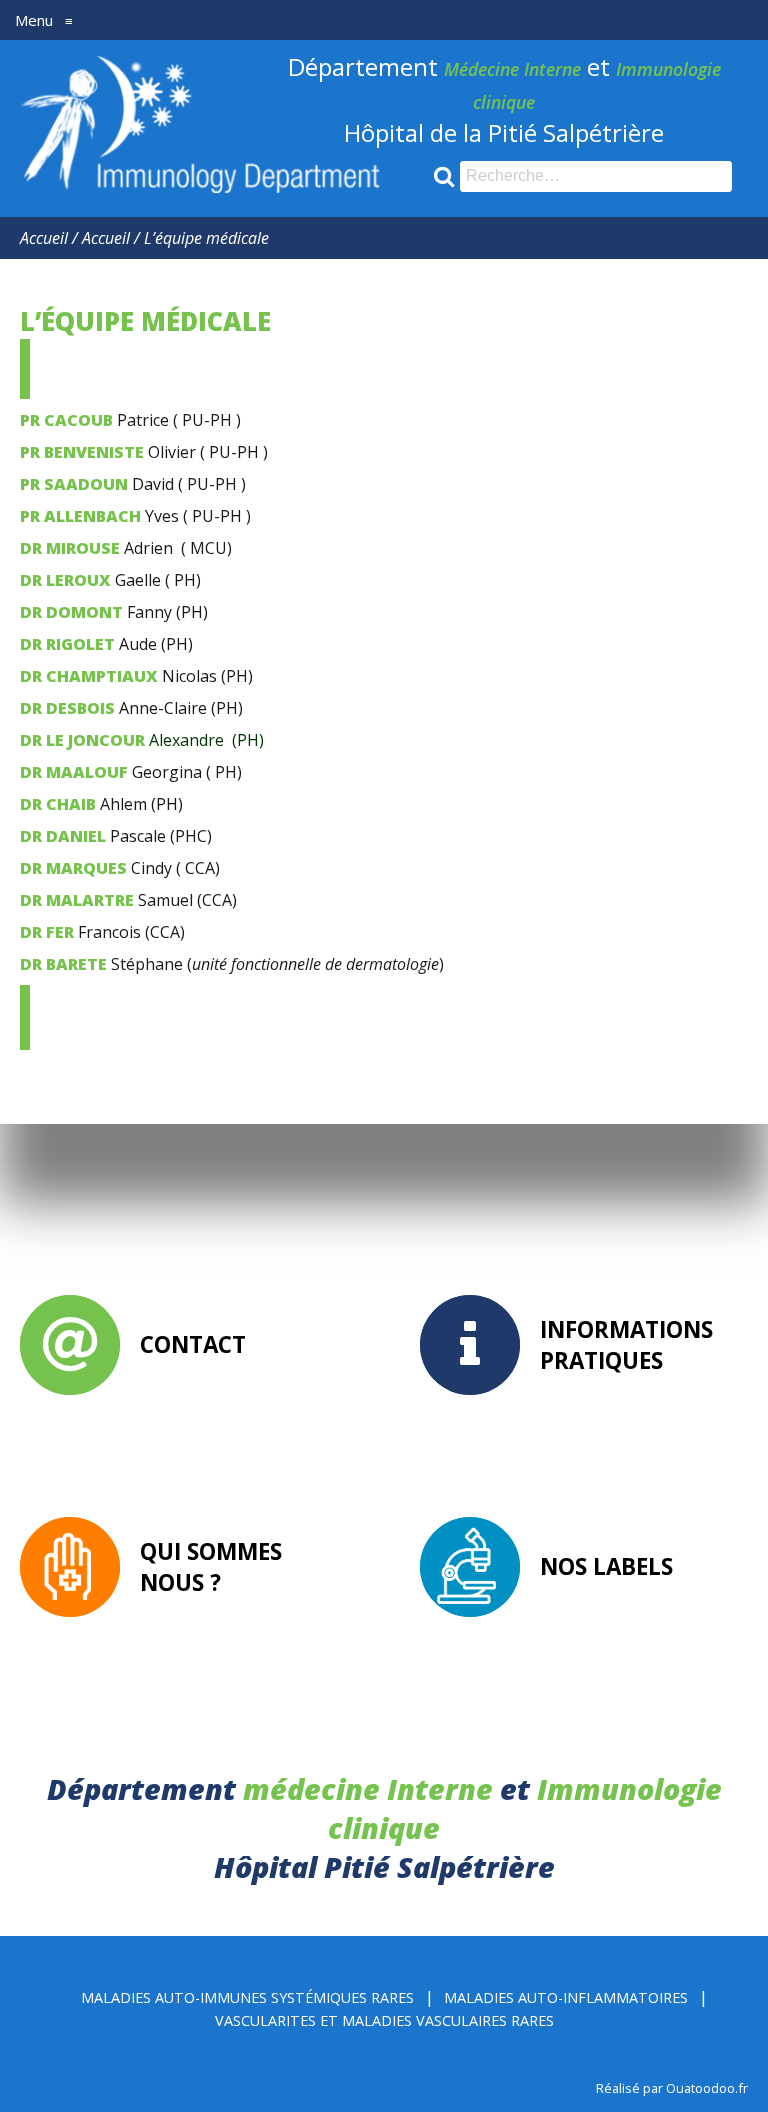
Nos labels (606, 1566)
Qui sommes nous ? (211, 1567)
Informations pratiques (626, 1345)
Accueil (44, 238)
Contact (193, 1344)
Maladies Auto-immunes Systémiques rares (247, 1997)
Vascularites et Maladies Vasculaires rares (384, 2020)
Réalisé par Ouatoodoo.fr (672, 2088)
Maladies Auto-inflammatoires (566, 1997)
